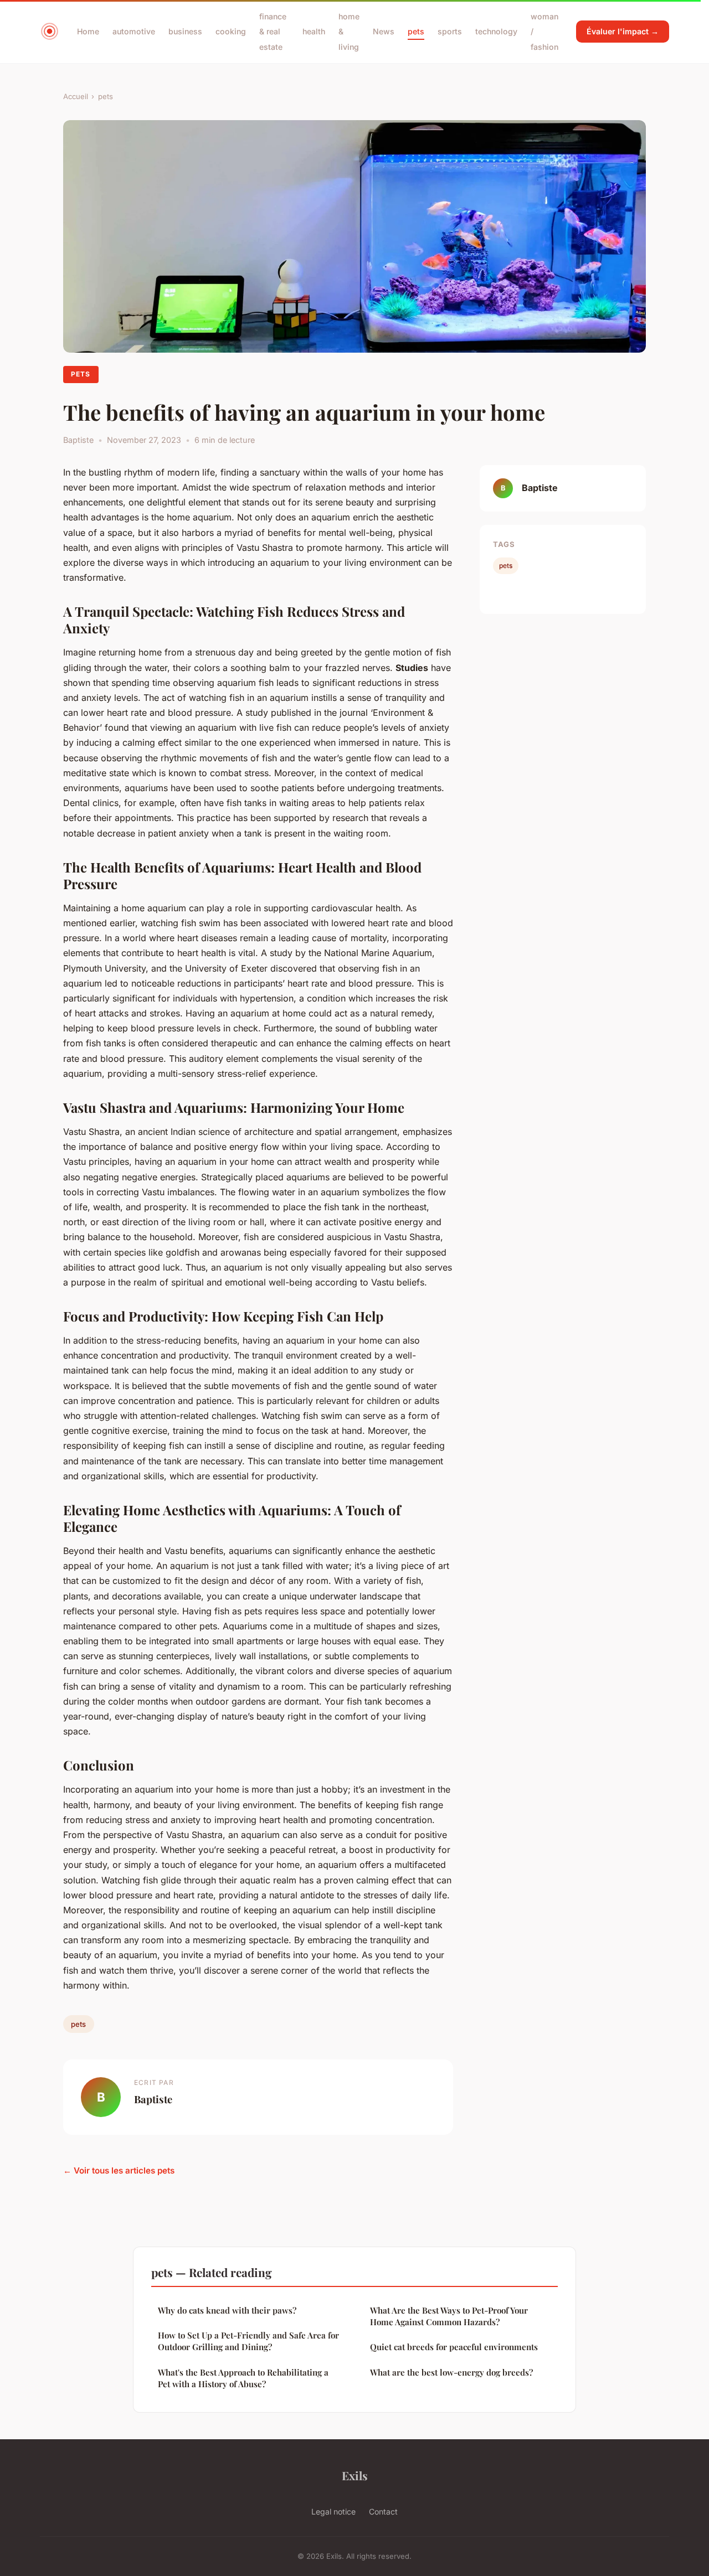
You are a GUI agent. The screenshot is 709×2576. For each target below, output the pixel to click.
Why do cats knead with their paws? (227, 2310)
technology (496, 31)
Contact (383, 2512)
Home (88, 31)
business (185, 31)
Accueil (76, 96)
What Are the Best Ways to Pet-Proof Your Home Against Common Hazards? (449, 2316)
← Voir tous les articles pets (119, 2170)
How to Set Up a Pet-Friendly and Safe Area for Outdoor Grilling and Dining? (248, 2341)
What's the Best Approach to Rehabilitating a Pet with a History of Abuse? (243, 2378)
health (314, 31)
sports (450, 31)
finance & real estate (273, 31)
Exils (355, 2475)
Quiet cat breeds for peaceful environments (454, 2347)
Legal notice (333, 2512)
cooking (231, 31)
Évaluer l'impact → (623, 31)
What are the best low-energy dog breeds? (451, 2372)
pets (416, 31)
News (384, 31)
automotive (134, 31)
